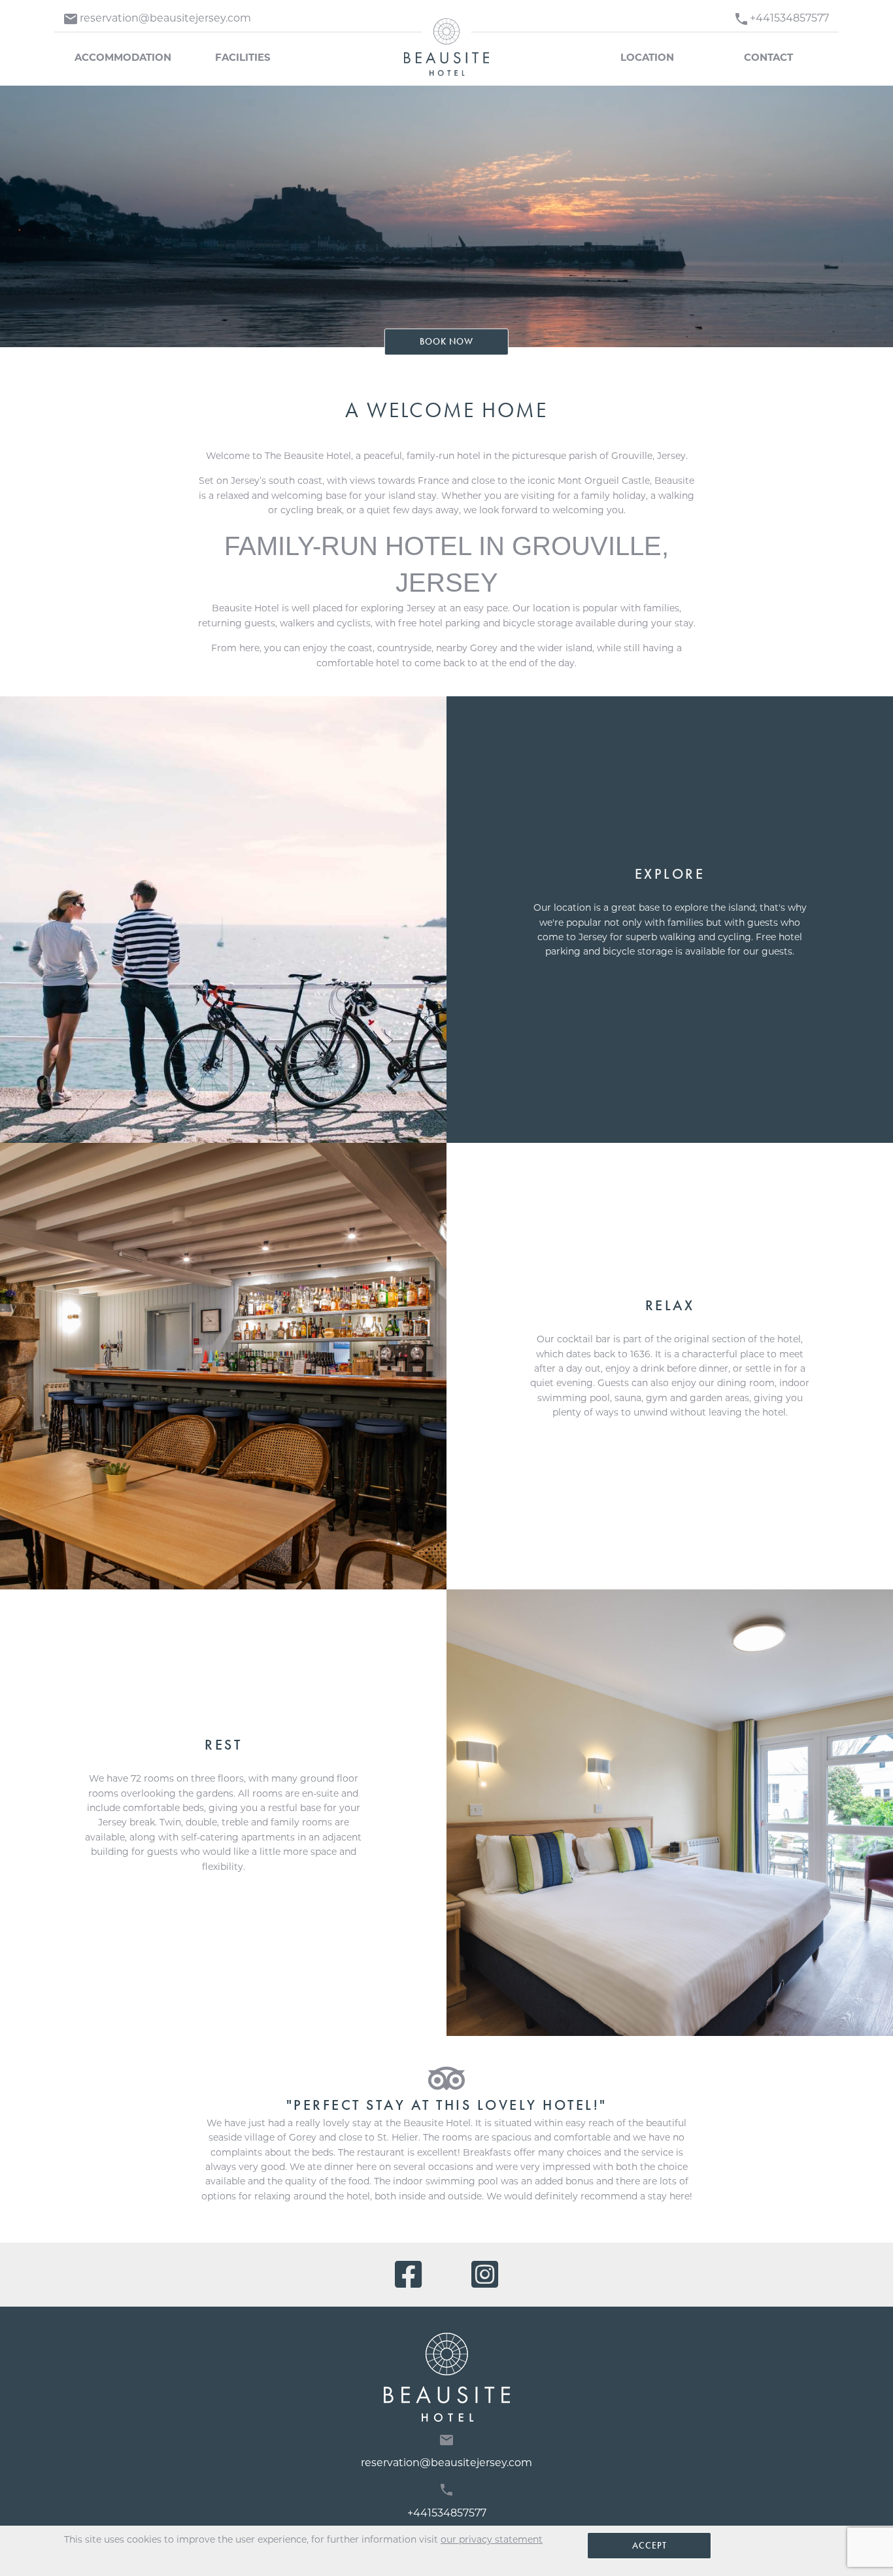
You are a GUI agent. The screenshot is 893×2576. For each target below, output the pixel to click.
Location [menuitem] (647, 57)
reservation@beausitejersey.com (446, 2463)
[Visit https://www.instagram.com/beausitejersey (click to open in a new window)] (485, 2275)
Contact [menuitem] (768, 57)
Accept (649, 2545)
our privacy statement (492, 2539)
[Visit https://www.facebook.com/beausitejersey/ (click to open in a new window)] (412, 2275)
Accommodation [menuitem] (123, 57)
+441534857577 (447, 2513)
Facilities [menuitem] (243, 57)
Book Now (446, 342)
